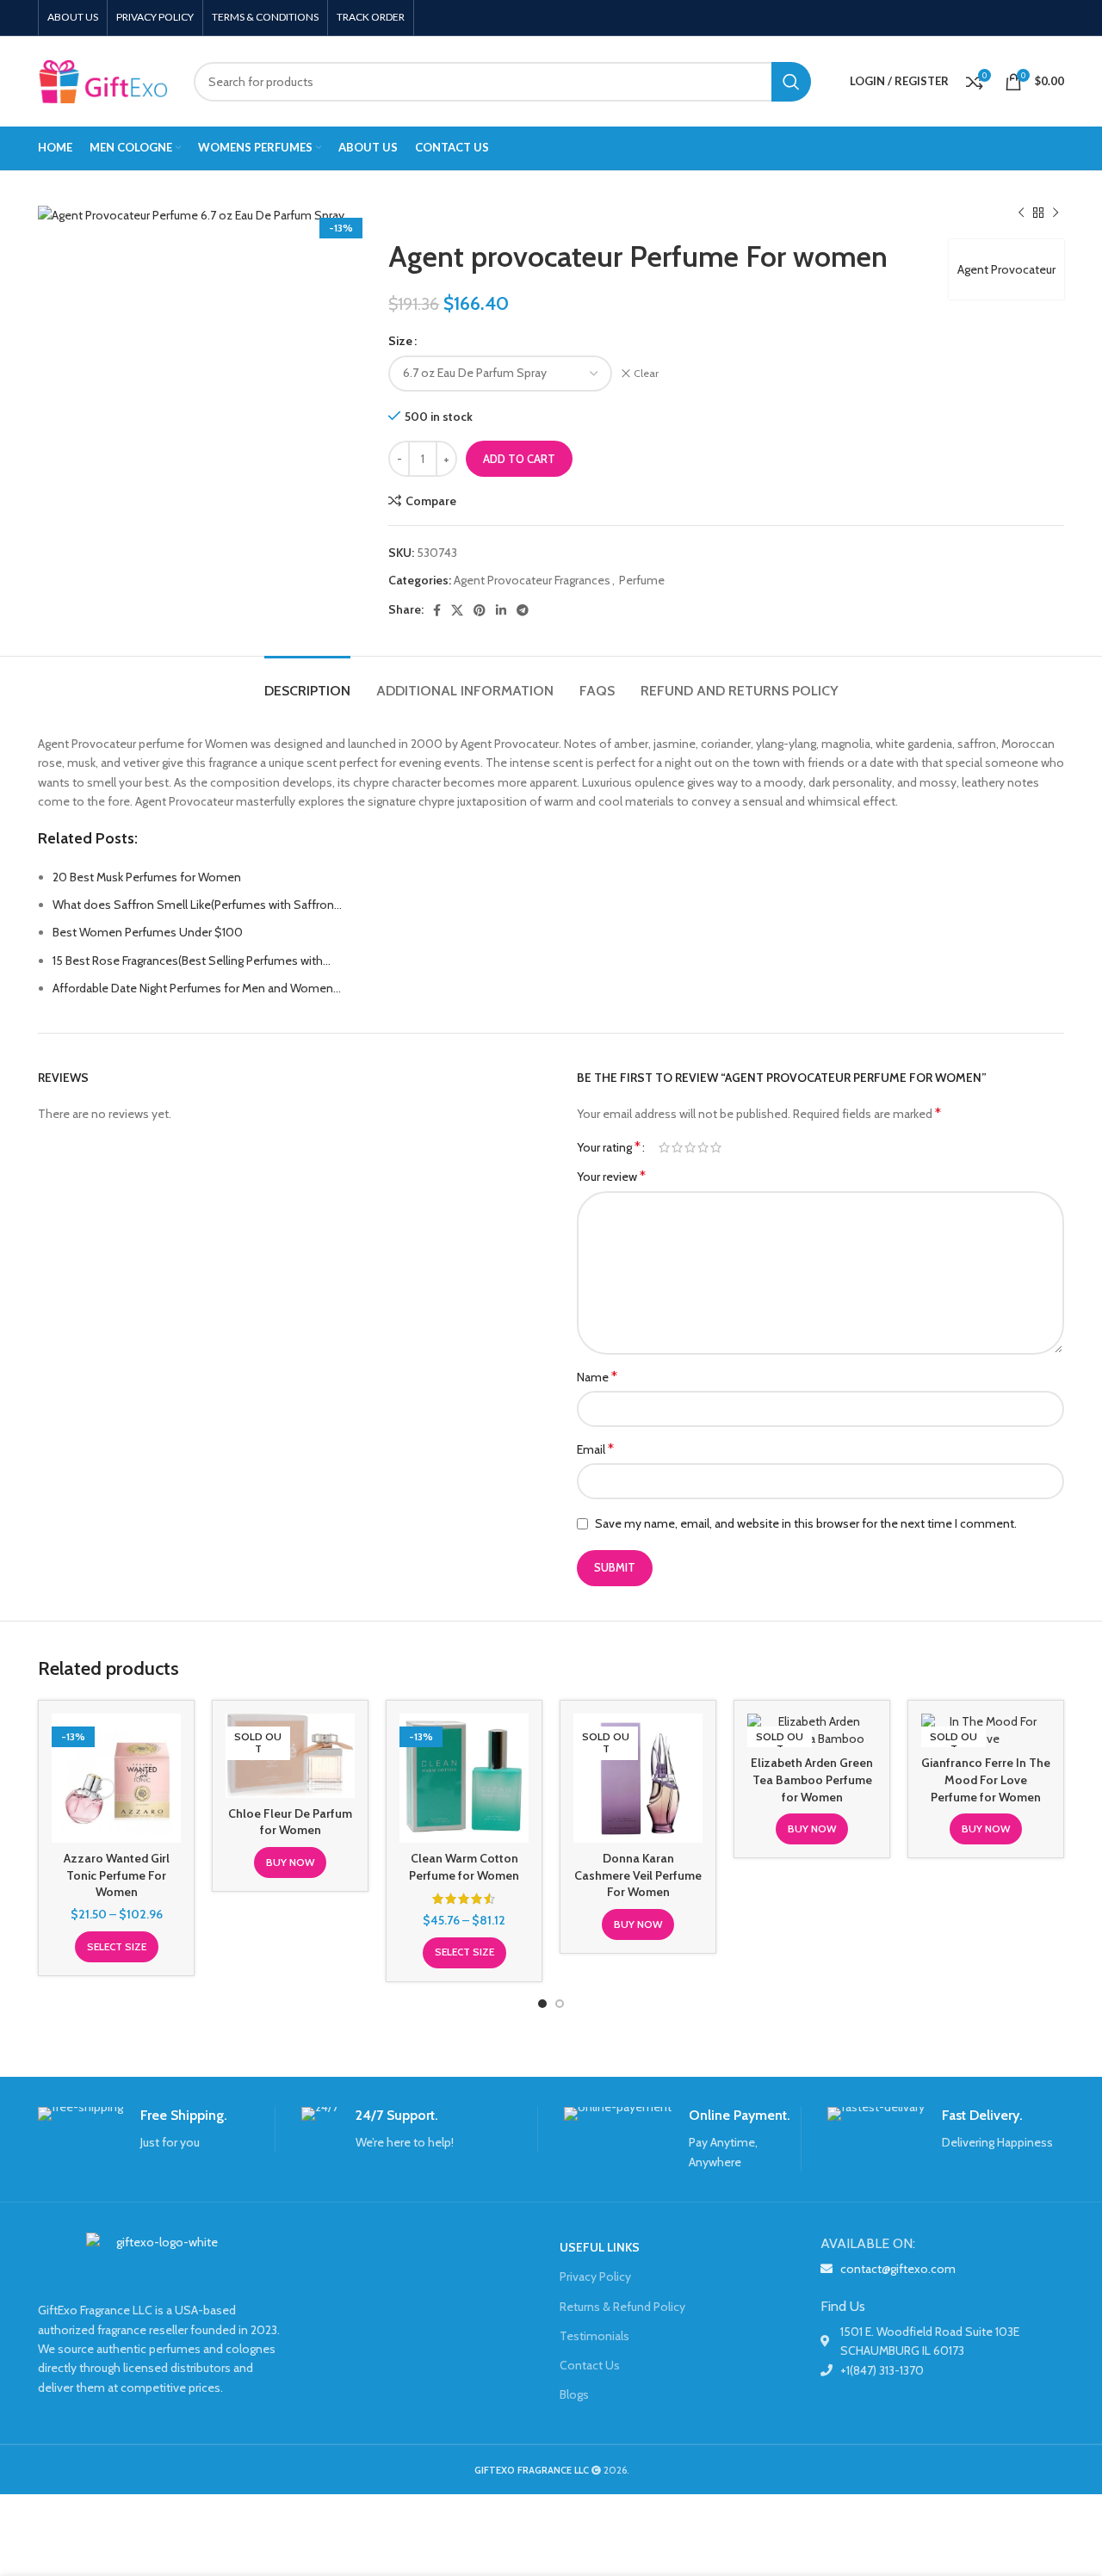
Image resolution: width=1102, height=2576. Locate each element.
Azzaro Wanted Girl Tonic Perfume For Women (117, 1875)
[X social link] (457, 610)
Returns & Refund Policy (622, 2307)
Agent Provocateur (1006, 269)
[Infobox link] (156, 2130)
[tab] (307, 682)
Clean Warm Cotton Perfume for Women (464, 1867)
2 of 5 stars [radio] (677, 1147)
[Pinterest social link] (480, 610)
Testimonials (594, 2336)
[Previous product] (1021, 213)
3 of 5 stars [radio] (690, 1147)
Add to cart (519, 459)
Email (595, 1449)
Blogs (574, 2394)
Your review (611, 1176)
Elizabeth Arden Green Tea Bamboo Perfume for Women (812, 1779)
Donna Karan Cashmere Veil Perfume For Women (638, 1875)
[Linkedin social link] (501, 610)
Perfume (642, 580)
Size (400, 341)
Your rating (609, 1147)
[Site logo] (103, 80)
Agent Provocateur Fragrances (532, 580)
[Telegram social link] (523, 610)
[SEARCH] (791, 82)
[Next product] (1056, 213)
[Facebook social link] (437, 610)
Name (597, 1377)
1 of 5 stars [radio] (664, 1147)
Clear (646, 373)
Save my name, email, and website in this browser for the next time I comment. (806, 1523)
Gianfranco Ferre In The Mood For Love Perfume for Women (986, 1779)
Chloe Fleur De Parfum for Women (290, 1822)
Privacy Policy (595, 2276)
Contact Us (590, 2365)
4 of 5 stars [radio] (703, 1147)
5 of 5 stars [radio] (716, 1147)
